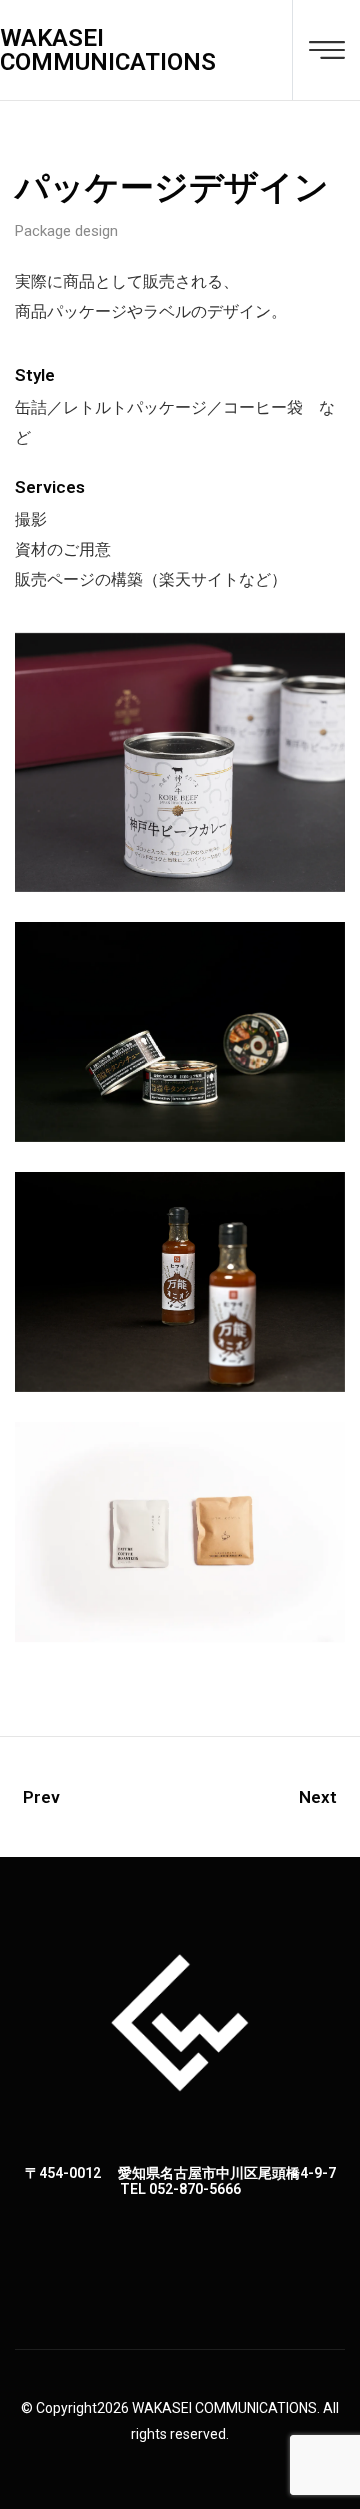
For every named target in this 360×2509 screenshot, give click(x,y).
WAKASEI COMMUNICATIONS (108, 50)
